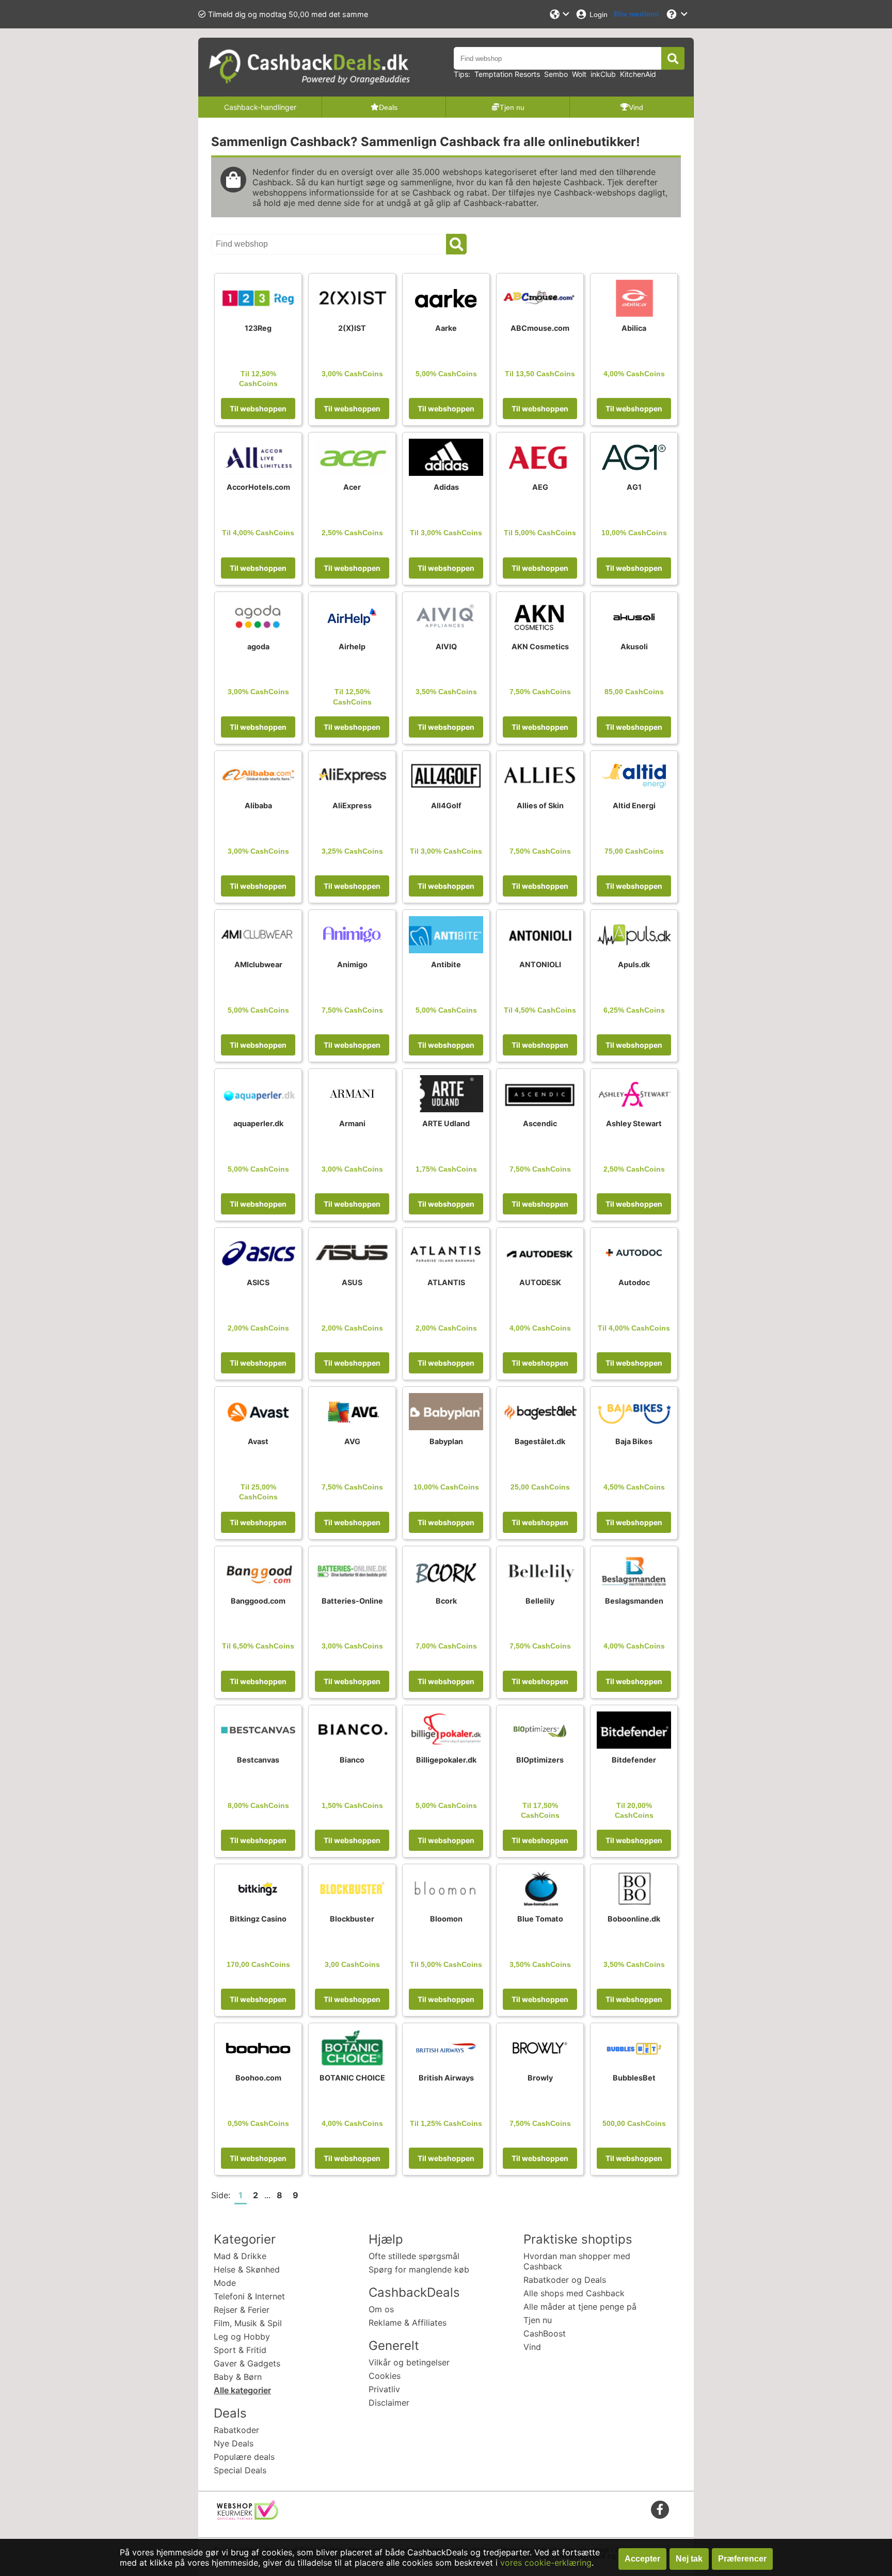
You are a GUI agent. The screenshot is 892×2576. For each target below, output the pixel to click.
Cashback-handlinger (260, 107)
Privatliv (384, 2389)
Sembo (556, 74)
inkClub (603, 74)
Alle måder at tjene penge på (580, 2307)
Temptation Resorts (507, 74)
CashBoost (545, 2333)
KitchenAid (638, 74)
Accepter (642, 2559)
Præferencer (742, 2559)
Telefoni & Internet (249, 2296)
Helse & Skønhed (247, 2269)
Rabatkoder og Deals (565, 2280)
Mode (225, 2283)
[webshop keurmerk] (248, 2517)
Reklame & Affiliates (408, 2323)
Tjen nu (538, 2320)
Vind (532, 2347)
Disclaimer (389, 2403)
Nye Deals (234, 2443)
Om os (381, 2309)
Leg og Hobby (242, 2337)
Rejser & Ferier (242, 2310)
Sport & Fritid (240, 2350)
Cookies (385, 2376)
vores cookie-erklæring (546, 2563)
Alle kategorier (242, 2390)
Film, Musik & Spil (248, 2323)
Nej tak (689, 2559)
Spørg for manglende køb (419, 2269)
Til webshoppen (258, 409)
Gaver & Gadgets (247, 2363)
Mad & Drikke (240, 2256)
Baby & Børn (238, 2377)
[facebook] (660, 2509)
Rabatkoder (236, 2430)
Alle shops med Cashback (574, 2293)
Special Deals (240, 2470)
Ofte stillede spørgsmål (414, 2256)
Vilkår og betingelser (409, 2362)
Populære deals (244, 2457)
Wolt (579, 74)
